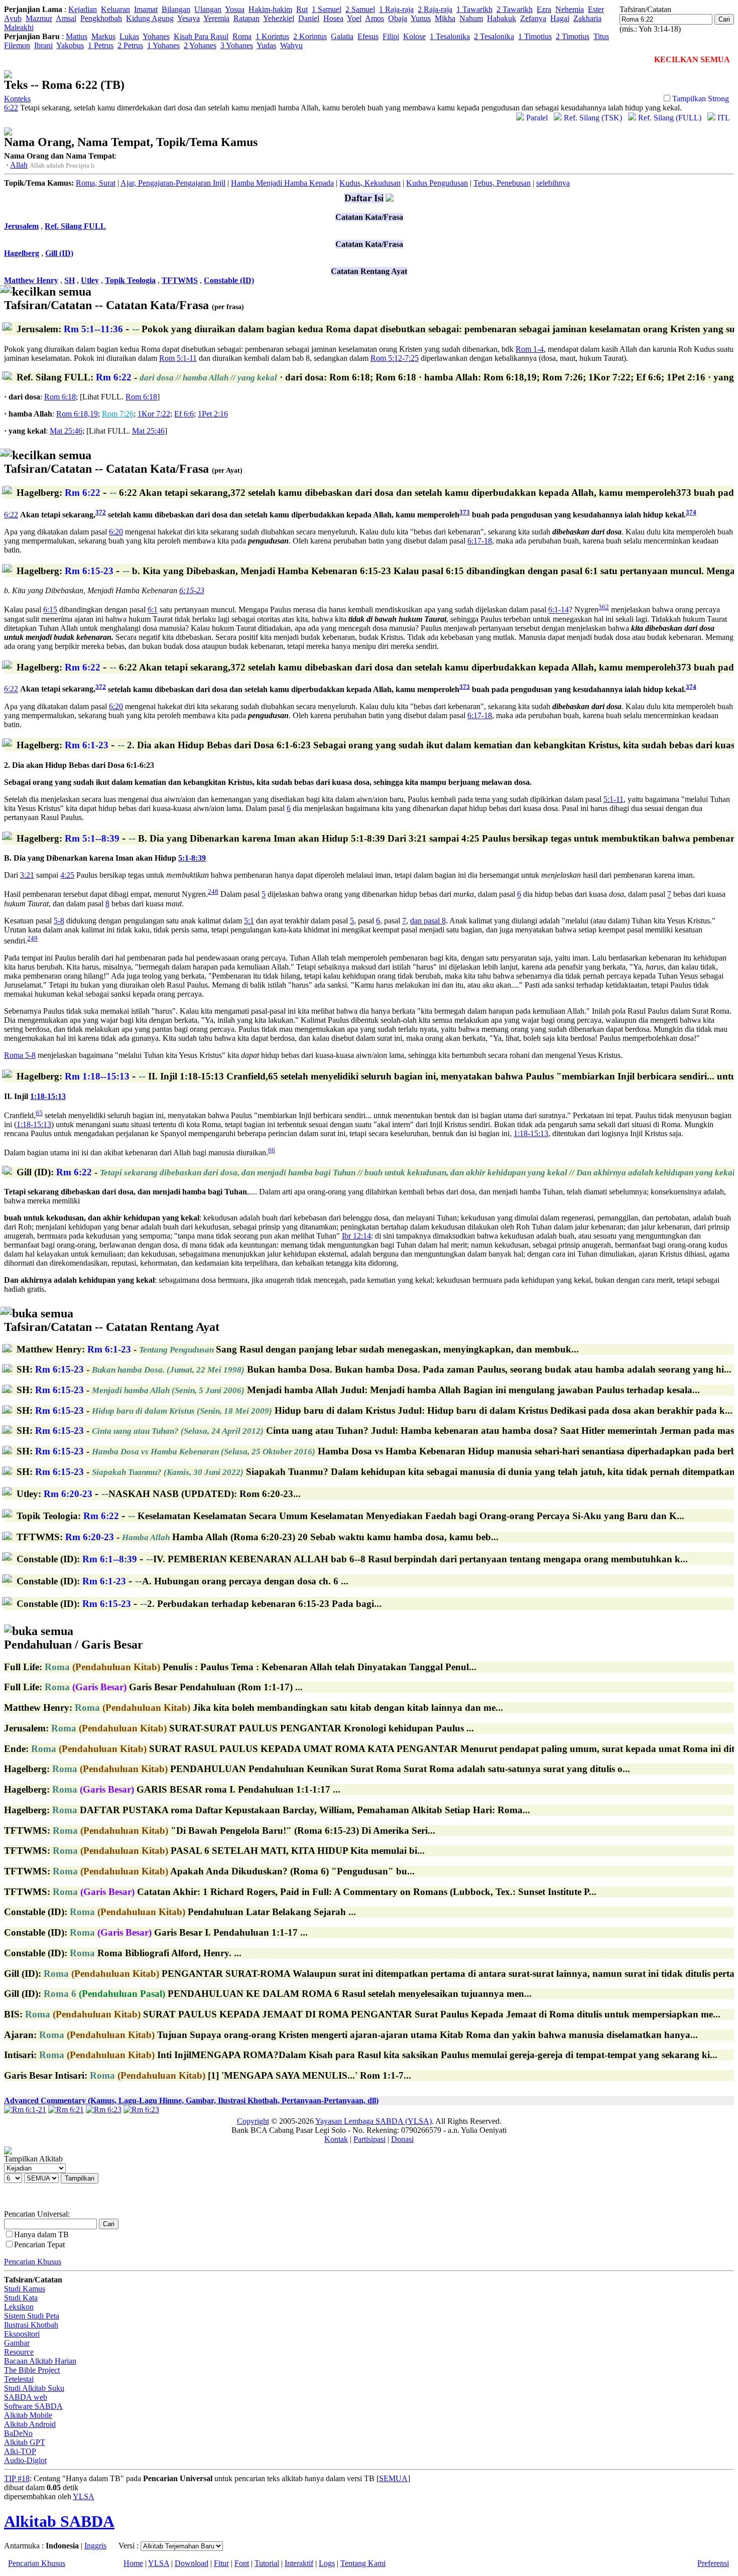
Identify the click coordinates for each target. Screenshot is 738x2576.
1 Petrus (101, 45)
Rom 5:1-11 (178, 358)
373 (465, 512)
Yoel (354, 18)
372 (101, 512)
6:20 (116, 532)
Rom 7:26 (118, 414)
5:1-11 (613, 799)
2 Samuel (360, 9)
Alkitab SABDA (59, 2521)
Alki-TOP (20, 2451)
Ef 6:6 (184, 414)
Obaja (398, 18)
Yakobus (70, 45)
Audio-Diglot (25, 2460)
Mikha (445, 18)
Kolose (414, 36)
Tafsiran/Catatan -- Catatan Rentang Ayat (112, 1320)
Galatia (342, 36)
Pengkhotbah (101, 18)
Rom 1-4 (530, 349)
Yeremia (216, 18)
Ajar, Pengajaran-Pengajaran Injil (173, 183)
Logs (327, 2563)
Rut (302, 9)
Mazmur (39, 18)
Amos (375, 18)
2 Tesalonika (494, 36)
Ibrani (43, 45)
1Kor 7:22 (154, 414)
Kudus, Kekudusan (370, 183)
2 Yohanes (200, 45)
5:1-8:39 (192, 858)
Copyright (253, 2121)
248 (213, 892)
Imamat (146, 9)
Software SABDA (33, 2406)
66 (272, 1150)
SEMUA (393, 2478)
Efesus (368, 36)
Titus (601, 36)
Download (192, 2563)
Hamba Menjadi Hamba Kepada (282, 183)
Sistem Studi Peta (32, 2316)
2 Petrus (130, 45)
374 (691, 512)
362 (604, 607)
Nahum (471, 18)
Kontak (336, 2139)
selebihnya (553, 183)
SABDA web (26, 2397)
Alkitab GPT (25, 2442)
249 (32, 938)
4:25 (67, 875)
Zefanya (533, 18)
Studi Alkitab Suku (34, 2388)
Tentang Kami (363, 2563)
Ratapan (247, 18)
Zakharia (587, 18)
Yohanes (156, 36)
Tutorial (267, 2563)
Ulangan (208, 9)
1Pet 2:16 (213, 414)
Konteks (17, 99)
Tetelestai (19, 2379)
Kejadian (83, 9)
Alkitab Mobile (28, 2415)
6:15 (50, 610)
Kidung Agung (150, 18)
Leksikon (19, 2307)
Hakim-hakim (270, 9)
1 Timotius (535, 36)
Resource (19, 2352)
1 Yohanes (163, 45)
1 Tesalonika (450, 36)
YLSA (84, 2496)
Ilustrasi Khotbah (31, 2325)
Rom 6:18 (60, 397)
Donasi (402, 2139)
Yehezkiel (279, 18)
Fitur (221, 2563)
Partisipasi (370, 2139)
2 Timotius (573, 36)
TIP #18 (17, 2478)
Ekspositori (22, 2334)
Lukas (129, 36)
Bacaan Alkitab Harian (40, 2361)
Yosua (235, 9)
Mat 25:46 (66, 431)
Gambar (17, 2343)
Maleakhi (19, 27)
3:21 (27, 875)
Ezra (544, 9)
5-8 (59, 921)
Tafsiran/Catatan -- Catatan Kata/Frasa (124, 298)
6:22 (11, 515)
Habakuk (502, 18)
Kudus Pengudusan (437, 183)
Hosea (333, 18)
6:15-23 (192, 590)
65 (39, 1113)
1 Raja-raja (396, 9)
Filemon (17, 45)
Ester (596, 9)
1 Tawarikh (474, 9)
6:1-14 (559, 610)
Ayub (13, 18)
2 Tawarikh (515, 9)
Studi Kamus (25, 2289)
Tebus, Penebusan (502, 183)
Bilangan (176, 9)
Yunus (421, 18)
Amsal (66, 18)
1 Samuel (327, 9)
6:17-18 (480, 541)
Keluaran (115, 9)
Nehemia (570, 9)
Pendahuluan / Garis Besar (74, 1638)
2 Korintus (310, 36)
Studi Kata (21, 2298)
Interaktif (299, 2563)
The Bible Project (32, 2370)
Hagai (560, 18)
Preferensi (713, 2563)
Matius (77, 36)
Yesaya (189, 18)
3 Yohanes (237, 45)
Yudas (266, 45)
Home (133, 2563)
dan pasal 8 (428, 921)
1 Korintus (272, 36)
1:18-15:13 (48, 1096)
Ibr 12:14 (356, 1236)
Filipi (391, 36)
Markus (103, 36)
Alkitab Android (30, 2424)
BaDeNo (18, 2433)
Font (242, 2563)
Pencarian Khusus (33, 2262)
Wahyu (291, 45)
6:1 (153, 610)
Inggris (95, 2546)
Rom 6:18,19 (77, 414)
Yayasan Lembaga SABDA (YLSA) (374, 2121)
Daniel (309, 18)
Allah (19, 165)
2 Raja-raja (435, 9)
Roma (242, 36)
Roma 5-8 (20, 1055)
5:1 (249, 921)
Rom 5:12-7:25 (395, 358)
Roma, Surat (96, 183)
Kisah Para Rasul (201, 36)
